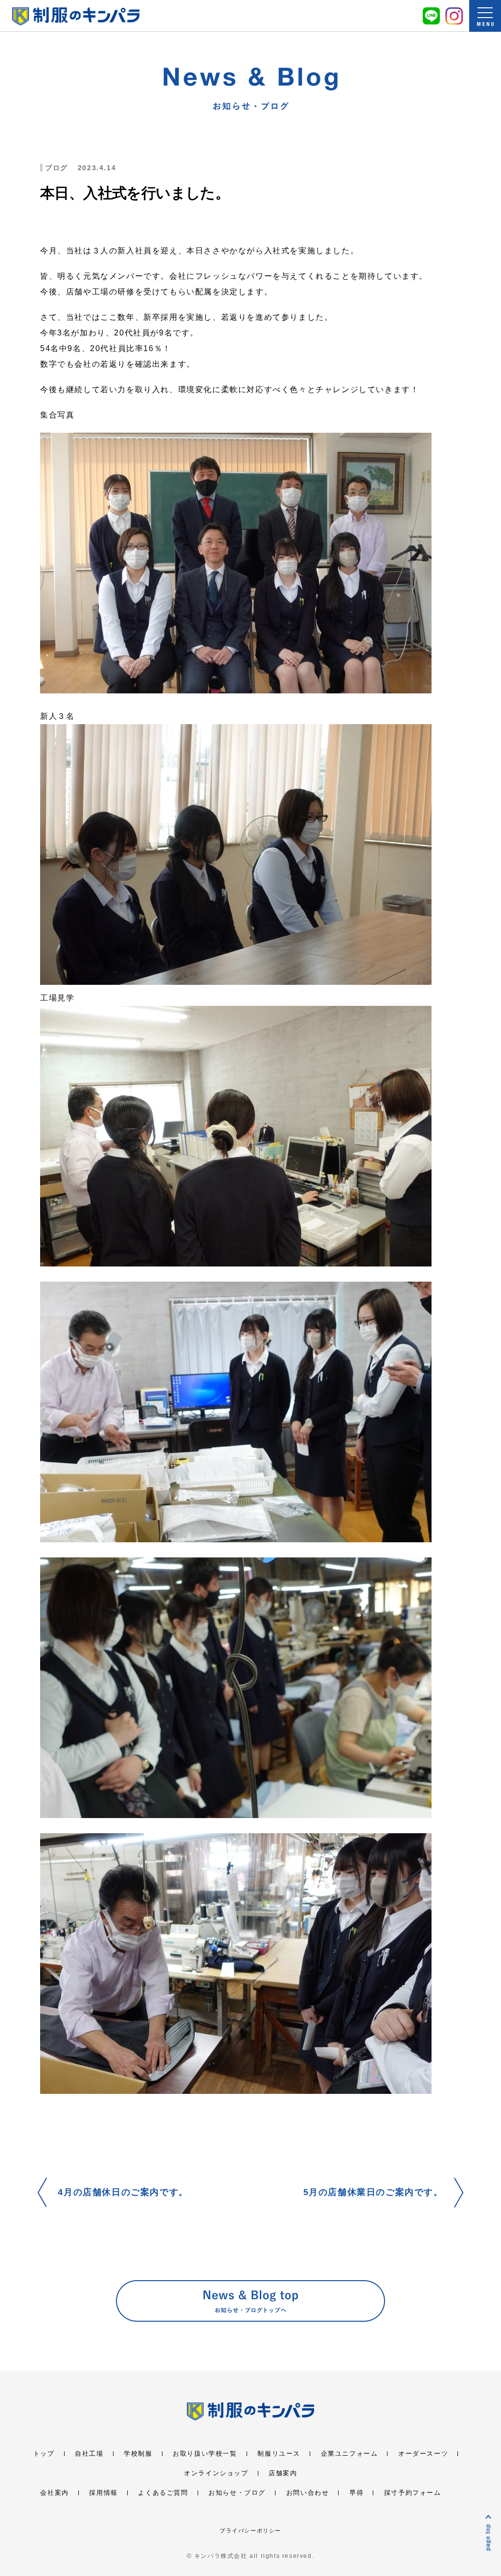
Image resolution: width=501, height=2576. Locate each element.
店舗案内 (283, 2473)
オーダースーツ (423, 2454)
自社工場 (89, 2454)
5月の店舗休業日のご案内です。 (373, 2192)
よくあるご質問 (163, 2493)
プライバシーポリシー (250, 2531)
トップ (44, 2454)
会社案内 (54, 2493)
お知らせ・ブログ (237, 2493)
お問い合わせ (308, 2493)
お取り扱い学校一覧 (205, 2454)
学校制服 (138, 2454)
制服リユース (279, 2454)
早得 (356, 2493)
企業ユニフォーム (350, 2454)
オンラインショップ (216, 2473)
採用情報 (103, 2493)
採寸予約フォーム (413, 2493)
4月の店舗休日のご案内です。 (123, 2192)
